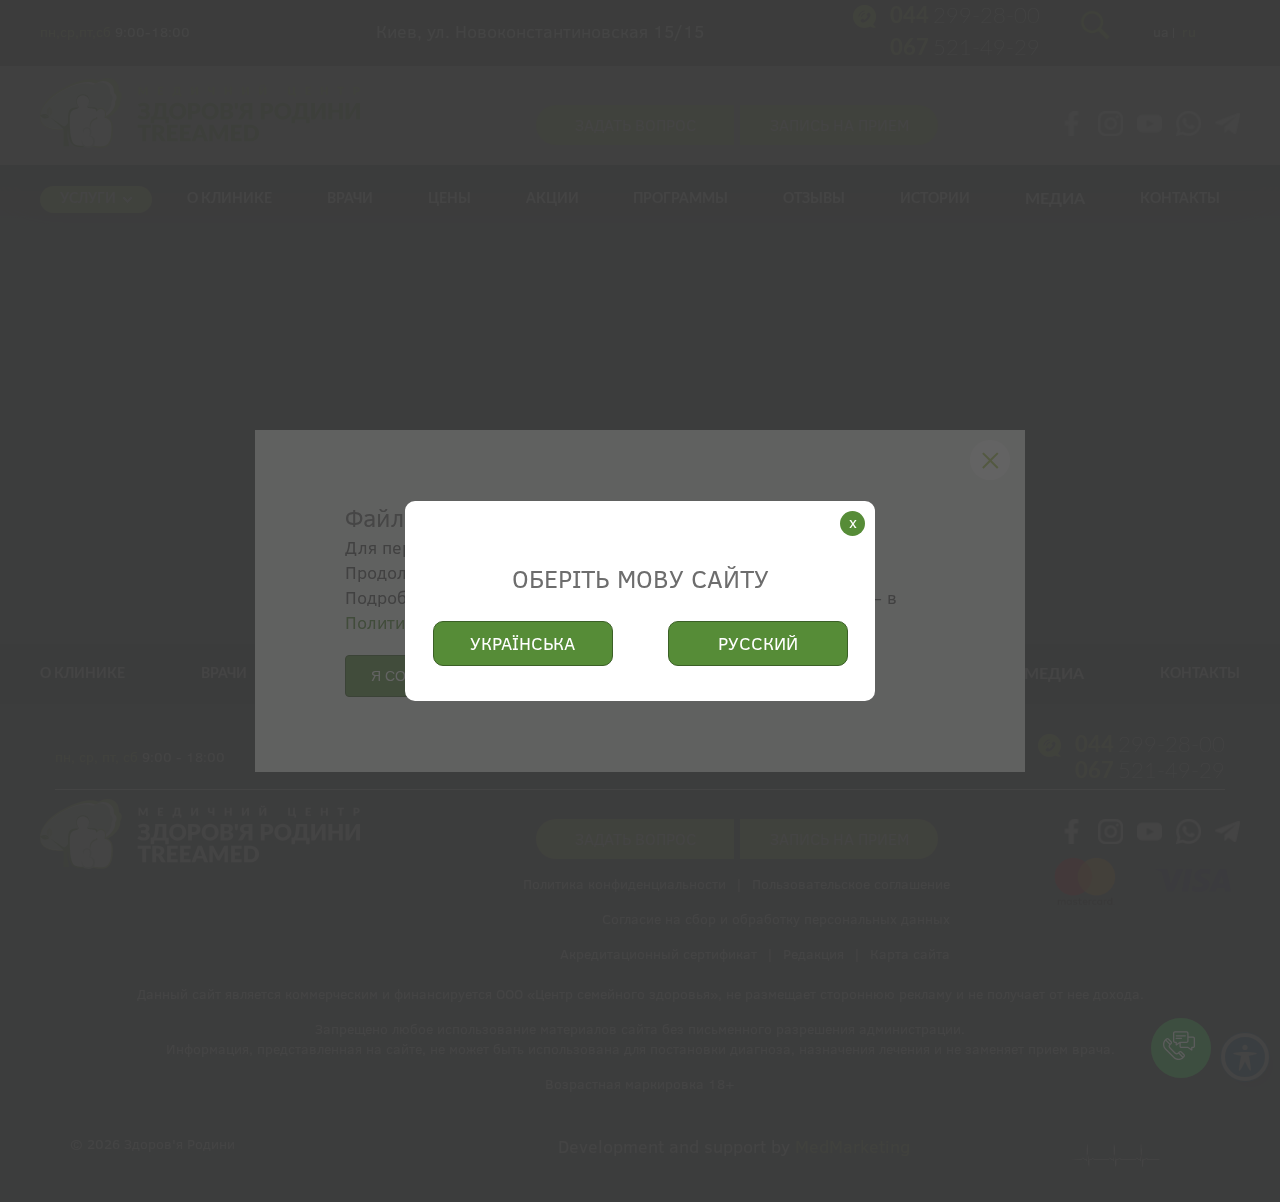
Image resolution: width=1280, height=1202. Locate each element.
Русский (758, 643)
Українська (522, 643)
